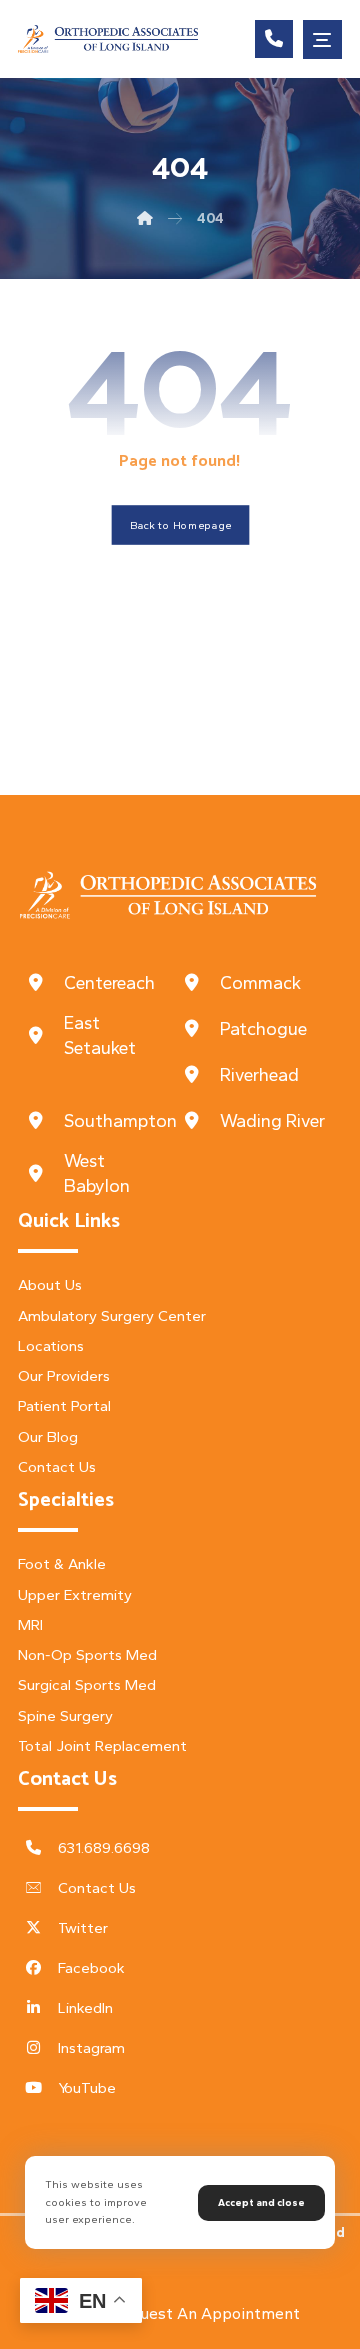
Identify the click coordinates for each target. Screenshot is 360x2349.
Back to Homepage (180, 525)
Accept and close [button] (261, 2202)
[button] (322, 39)
